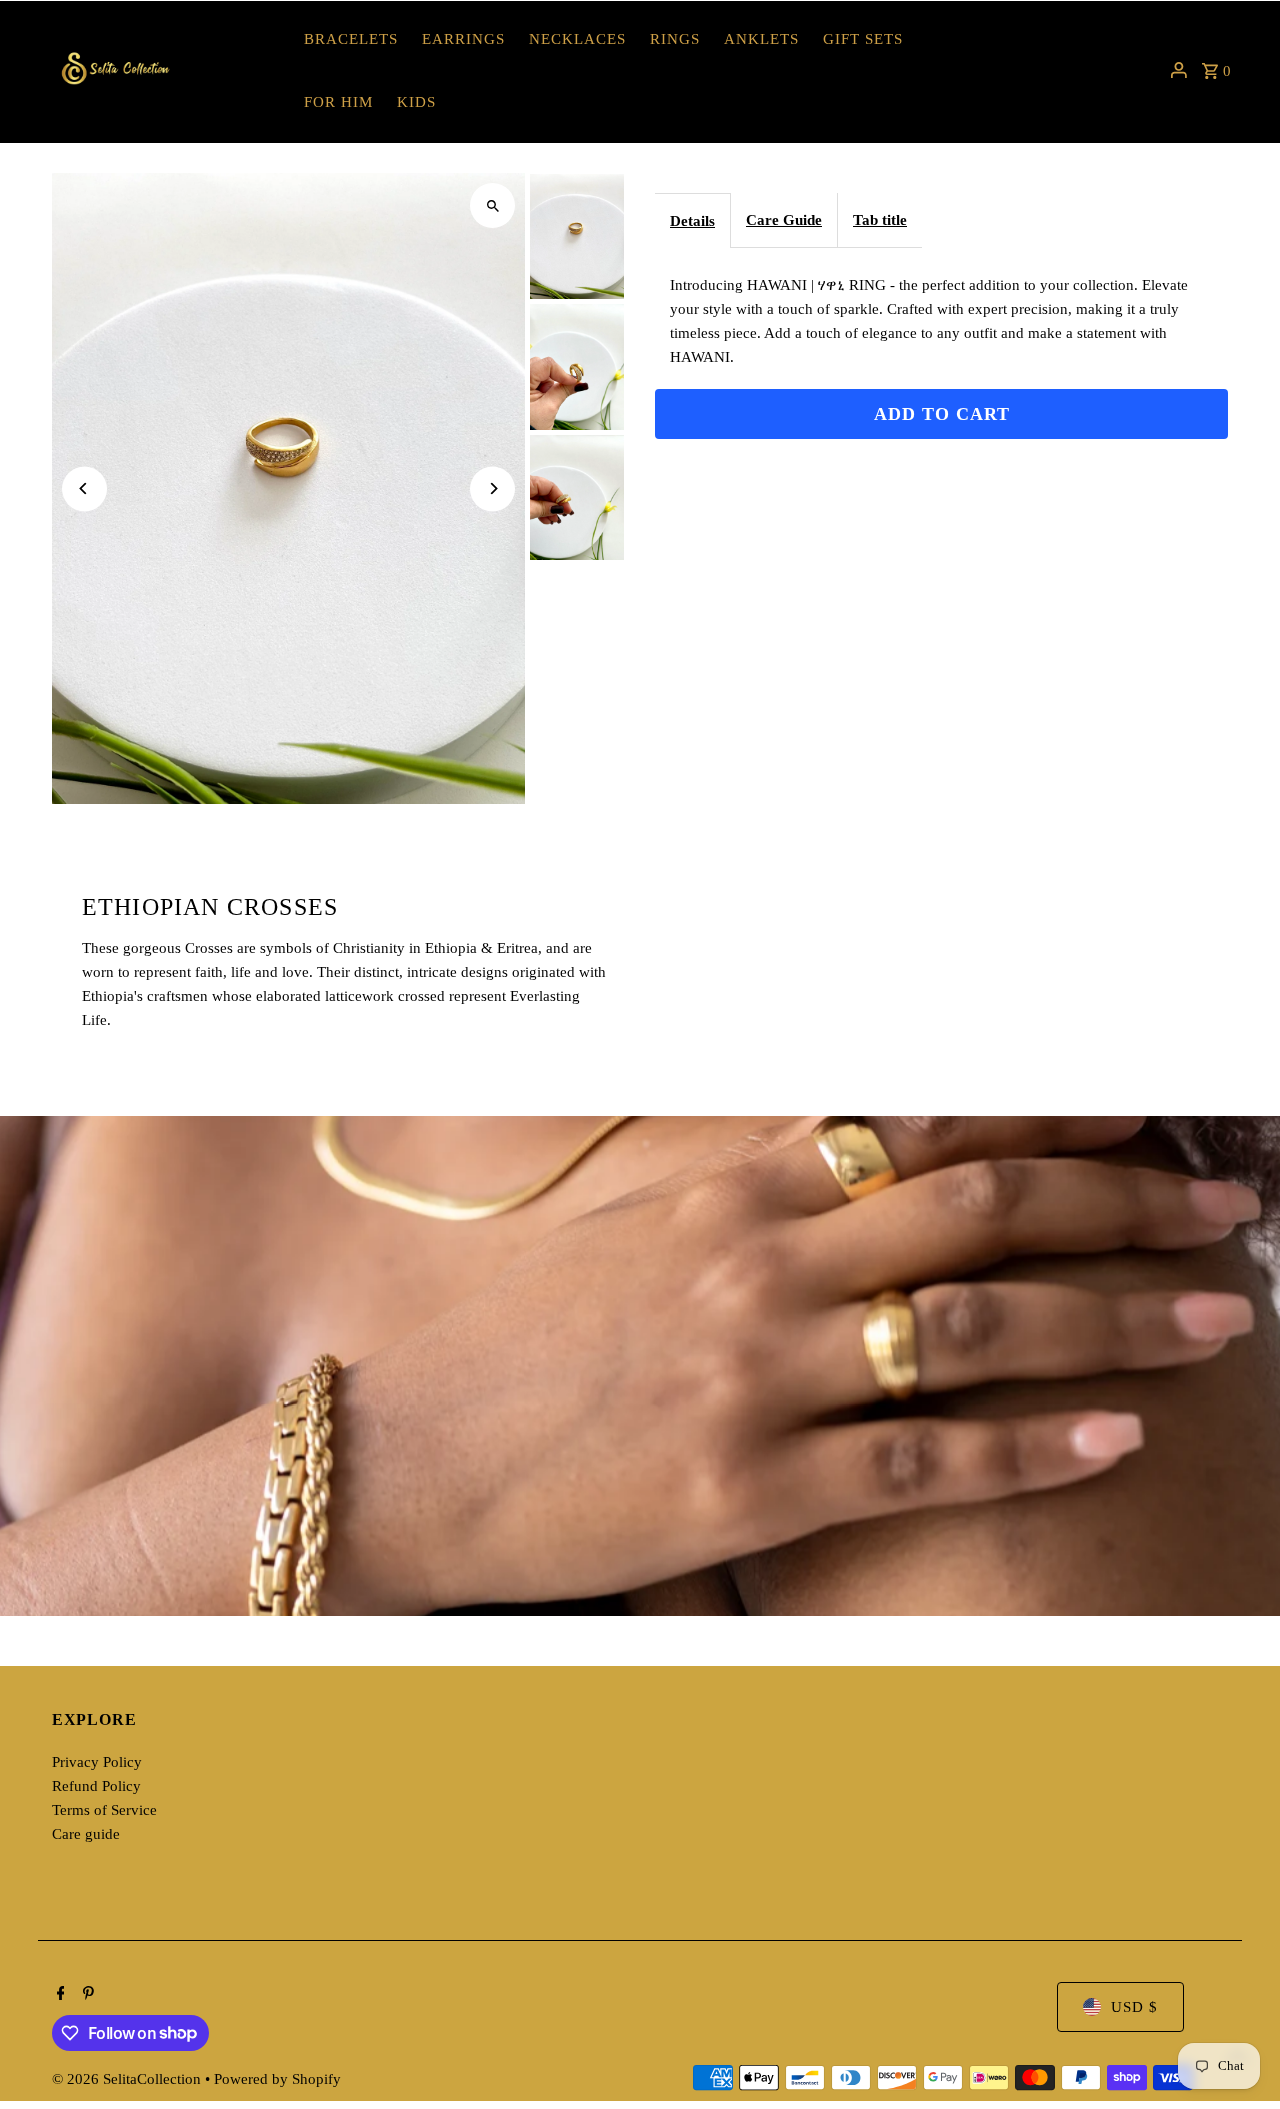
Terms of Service (104, 1810)
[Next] (492, 488)
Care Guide (784, 220)
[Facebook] (58, 1995)
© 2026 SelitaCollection (128, 2079)
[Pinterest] (86, 1995)
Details (692, 221)
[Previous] (84, 488)
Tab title (880, 220)
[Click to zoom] (492, 205)
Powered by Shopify (277, 2079)
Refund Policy (96, 1786)
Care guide (86, 1834)
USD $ (1134, 2007)
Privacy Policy (97, 1762)
